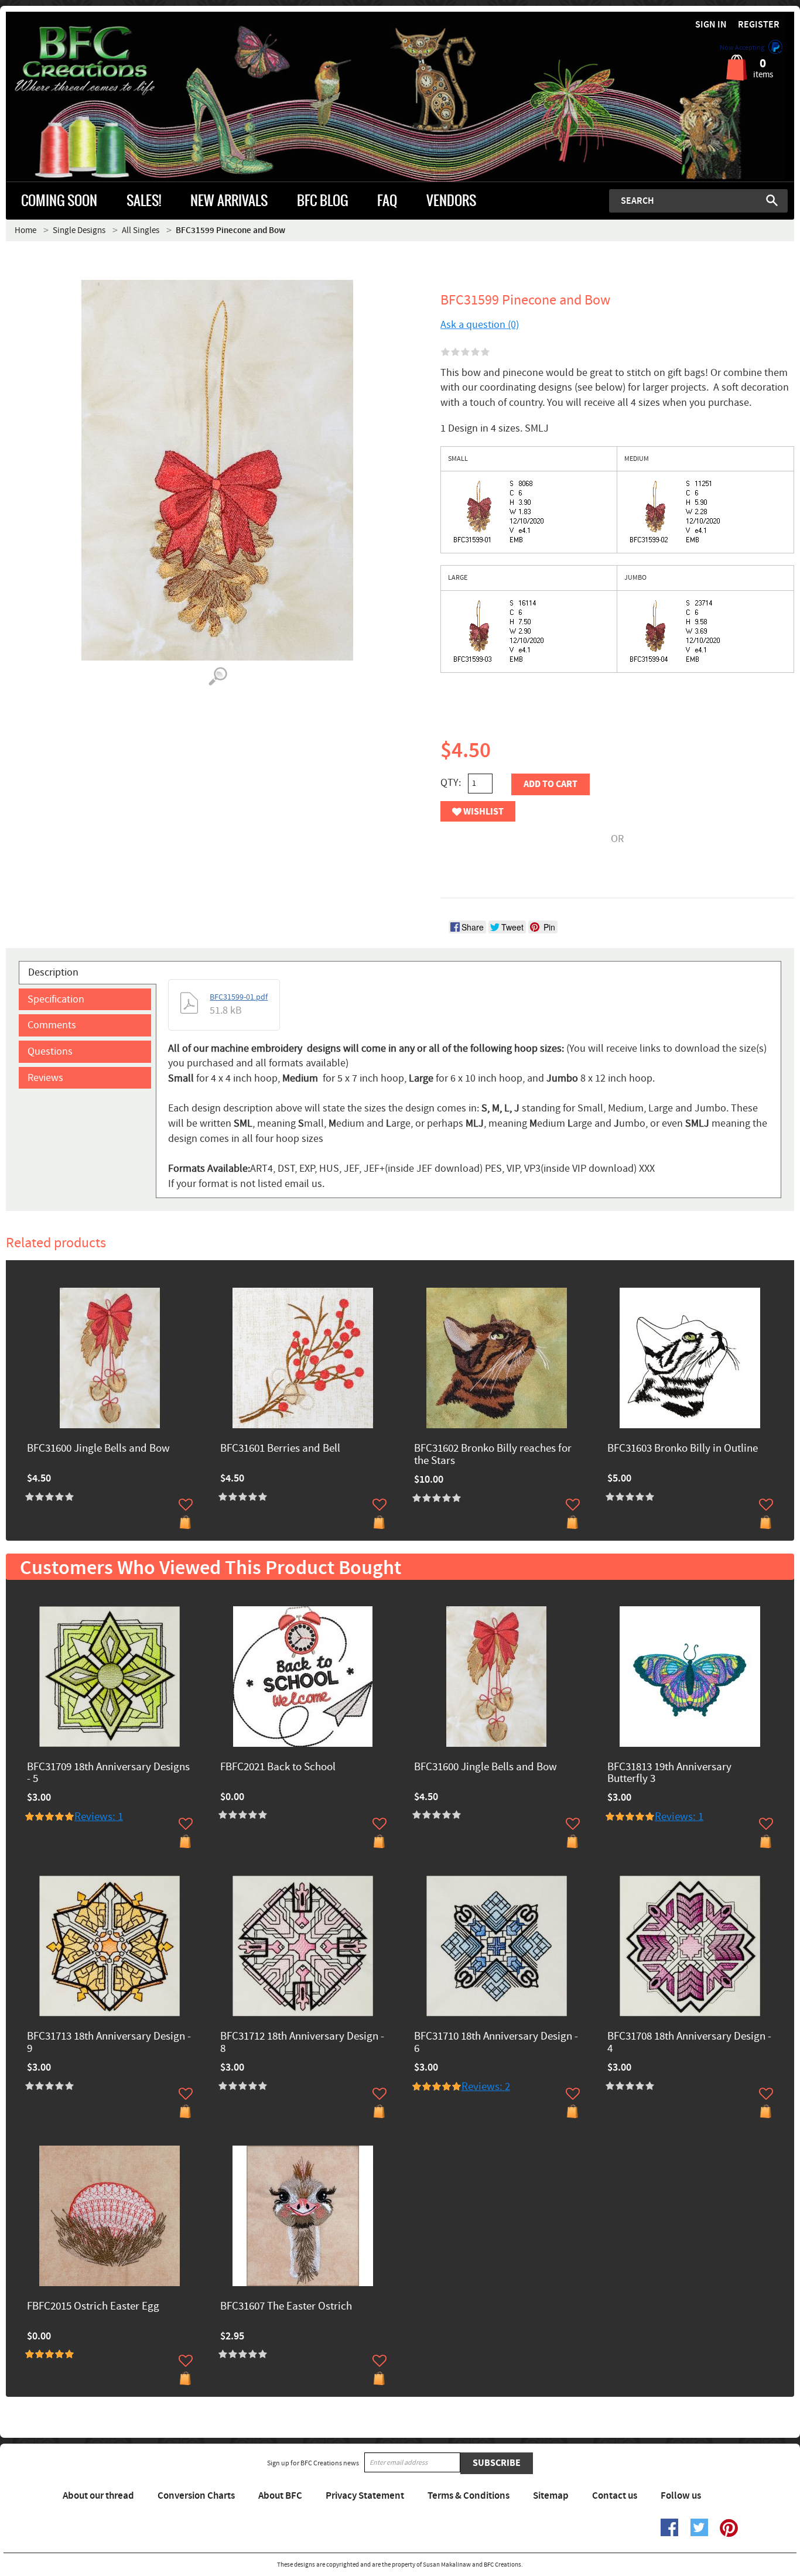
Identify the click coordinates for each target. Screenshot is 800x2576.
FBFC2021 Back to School (278, 1768)
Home (25, 230)
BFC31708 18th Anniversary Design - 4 (689, 2043)
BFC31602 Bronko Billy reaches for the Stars (493, 1455)
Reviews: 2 (486, 2087)
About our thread (98, 2496)
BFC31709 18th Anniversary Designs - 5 (108, 1774)
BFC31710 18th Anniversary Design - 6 (496, 2043)
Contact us (615, 2496)
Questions (50, 1051)
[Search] (772, 200)
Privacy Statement (365, 2496)
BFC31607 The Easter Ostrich (286, 2307)
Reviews (45, 1078)
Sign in (711, 25)
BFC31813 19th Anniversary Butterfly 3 (669, 1774)
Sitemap (551, 2496)
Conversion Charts (196, 2496)
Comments (52, 1025)
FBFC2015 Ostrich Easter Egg (93, 2307)
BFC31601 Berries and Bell (280, 1449)
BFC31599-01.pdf (239, 997)
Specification (56, 999)
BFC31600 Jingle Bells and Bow (98, 1449)
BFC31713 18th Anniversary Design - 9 (109, 2043)
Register (759, 25)
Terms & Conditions (469, 2496)
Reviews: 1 (99, 1817)
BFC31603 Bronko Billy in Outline (683, 1449)
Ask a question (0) (480, 325)
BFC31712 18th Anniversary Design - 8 (302, 2043)
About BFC (280, 2496)
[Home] (105, 61)
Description (53, 972)
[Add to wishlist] (186, 1504)
